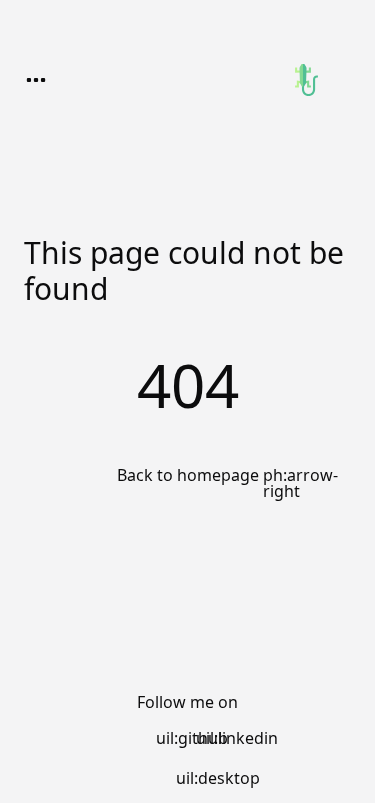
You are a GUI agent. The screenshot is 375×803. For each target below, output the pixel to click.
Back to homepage (188, 475)
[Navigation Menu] (36, 80)
